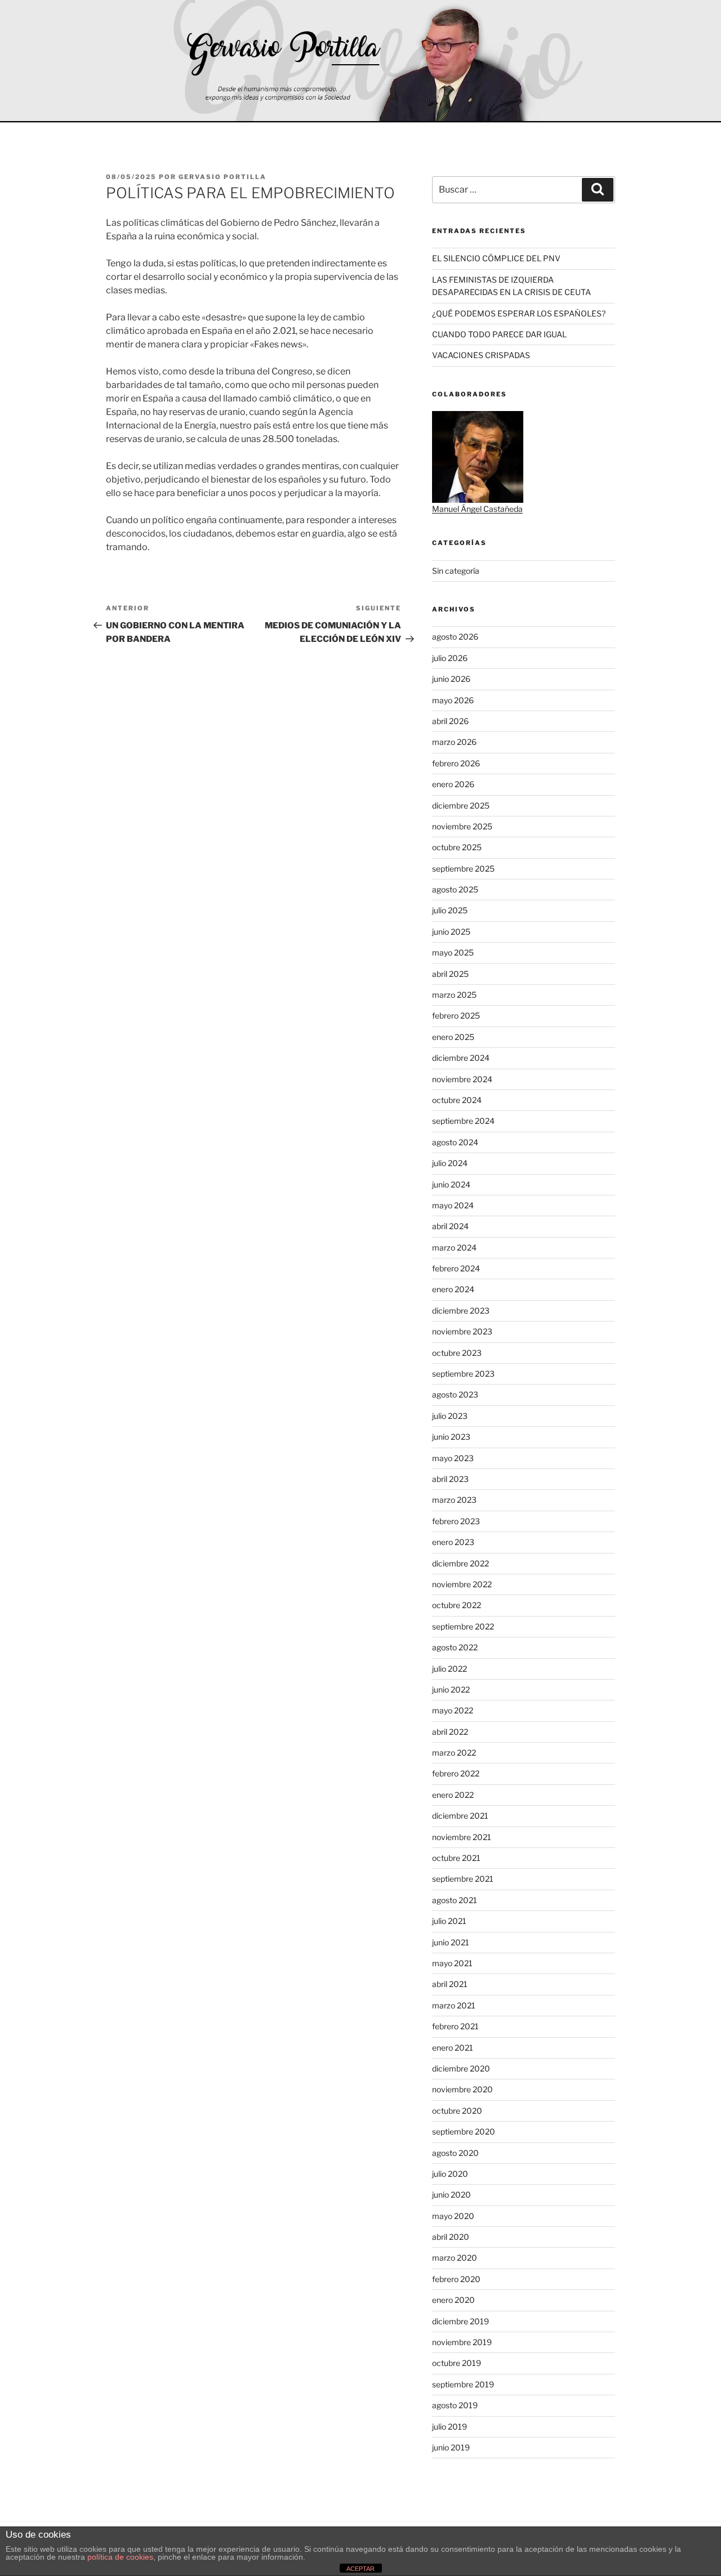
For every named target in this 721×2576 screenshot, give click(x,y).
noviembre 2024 (462, 1079)
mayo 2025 (453, 952)
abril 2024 (450, 1226)
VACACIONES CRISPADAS (481, 355)
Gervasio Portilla (222, 177)
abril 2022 (450, 1732)
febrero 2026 (456, 763)
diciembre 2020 (461, 2068)
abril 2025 (450, 974)
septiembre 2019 (463, 2384)
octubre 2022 (457, 1605)
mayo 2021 (452, 1963)
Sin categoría (456, 571)
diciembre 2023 (461, 1311)
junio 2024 (451, 1184)
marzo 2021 (454, 2005)
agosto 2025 (455, 889)
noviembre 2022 (462, 1584)
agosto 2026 (455, 637)
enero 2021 (453, 2048)
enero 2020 (453, 2300)
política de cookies (120, 2557)
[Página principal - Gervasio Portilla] (360, 61)
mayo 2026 (453, 700)
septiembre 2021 (463, 1879)
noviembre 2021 (462, 1837)
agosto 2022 (455, 1647)
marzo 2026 (454, 742)
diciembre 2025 (461, 805)
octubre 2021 (456, 1858)
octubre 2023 (457, 1353)
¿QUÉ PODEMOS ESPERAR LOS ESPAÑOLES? (519, 313)
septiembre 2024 (463, 1121)
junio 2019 (451, 2447)
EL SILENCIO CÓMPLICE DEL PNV (496, 258)
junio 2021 (451, 1942)
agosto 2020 (455, 2153)
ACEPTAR (360, 2569)
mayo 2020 (453, 2216)
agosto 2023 (455, 1394)
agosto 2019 (455, 2405)
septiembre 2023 (463, 1374)
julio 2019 (449, 2427)
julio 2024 (450, 1163)
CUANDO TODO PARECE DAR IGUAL (499, 334)
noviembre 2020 (462, 2089)
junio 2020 (451, 2195)
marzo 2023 (454, 1500)
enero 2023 (453, 1542)
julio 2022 (449, 1669)
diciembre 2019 (460, 2321)
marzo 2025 (454, 995)
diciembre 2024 (461, 1058)
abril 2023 (450, 1479)
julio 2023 (450, 1416)
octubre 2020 (457, 2111)
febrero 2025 (456, 1015)
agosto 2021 (455, 1900)
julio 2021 (449, 1921)
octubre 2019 (457, 2363)
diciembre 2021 (460, 1816)
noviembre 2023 (462, 1331)
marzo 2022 (454, 1753)
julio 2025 (450, 910)
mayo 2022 (453, 1710)
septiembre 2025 (463, 869)
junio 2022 (451, 1689)
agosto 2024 (455, 1142)
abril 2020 (451, 2237)
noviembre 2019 (462, 2342)
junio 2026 (451, 679)
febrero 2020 (456, 2279)
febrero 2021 (455, 2026)
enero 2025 (453, 1037)
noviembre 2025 (462, 826)
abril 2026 (450, 721)
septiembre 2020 (464, 2131)
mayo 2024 (453, 1205)
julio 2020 (450, 2174)
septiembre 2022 (463, 1626)
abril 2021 (450, 1984)
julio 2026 (450, 658)
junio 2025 (451, 932)
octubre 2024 (457, 1100)
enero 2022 (453, 1795)
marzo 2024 (454, 1247)
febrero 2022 (456, 1773)
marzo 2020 (455, 2258)
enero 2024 (453, 1289)
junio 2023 (451, 1437)
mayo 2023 (453, 1458)
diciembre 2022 (460, 1563)
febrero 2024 (456, 1268)
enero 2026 (453, 784)
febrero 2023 (456, 1521)
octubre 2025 (457, 847)
